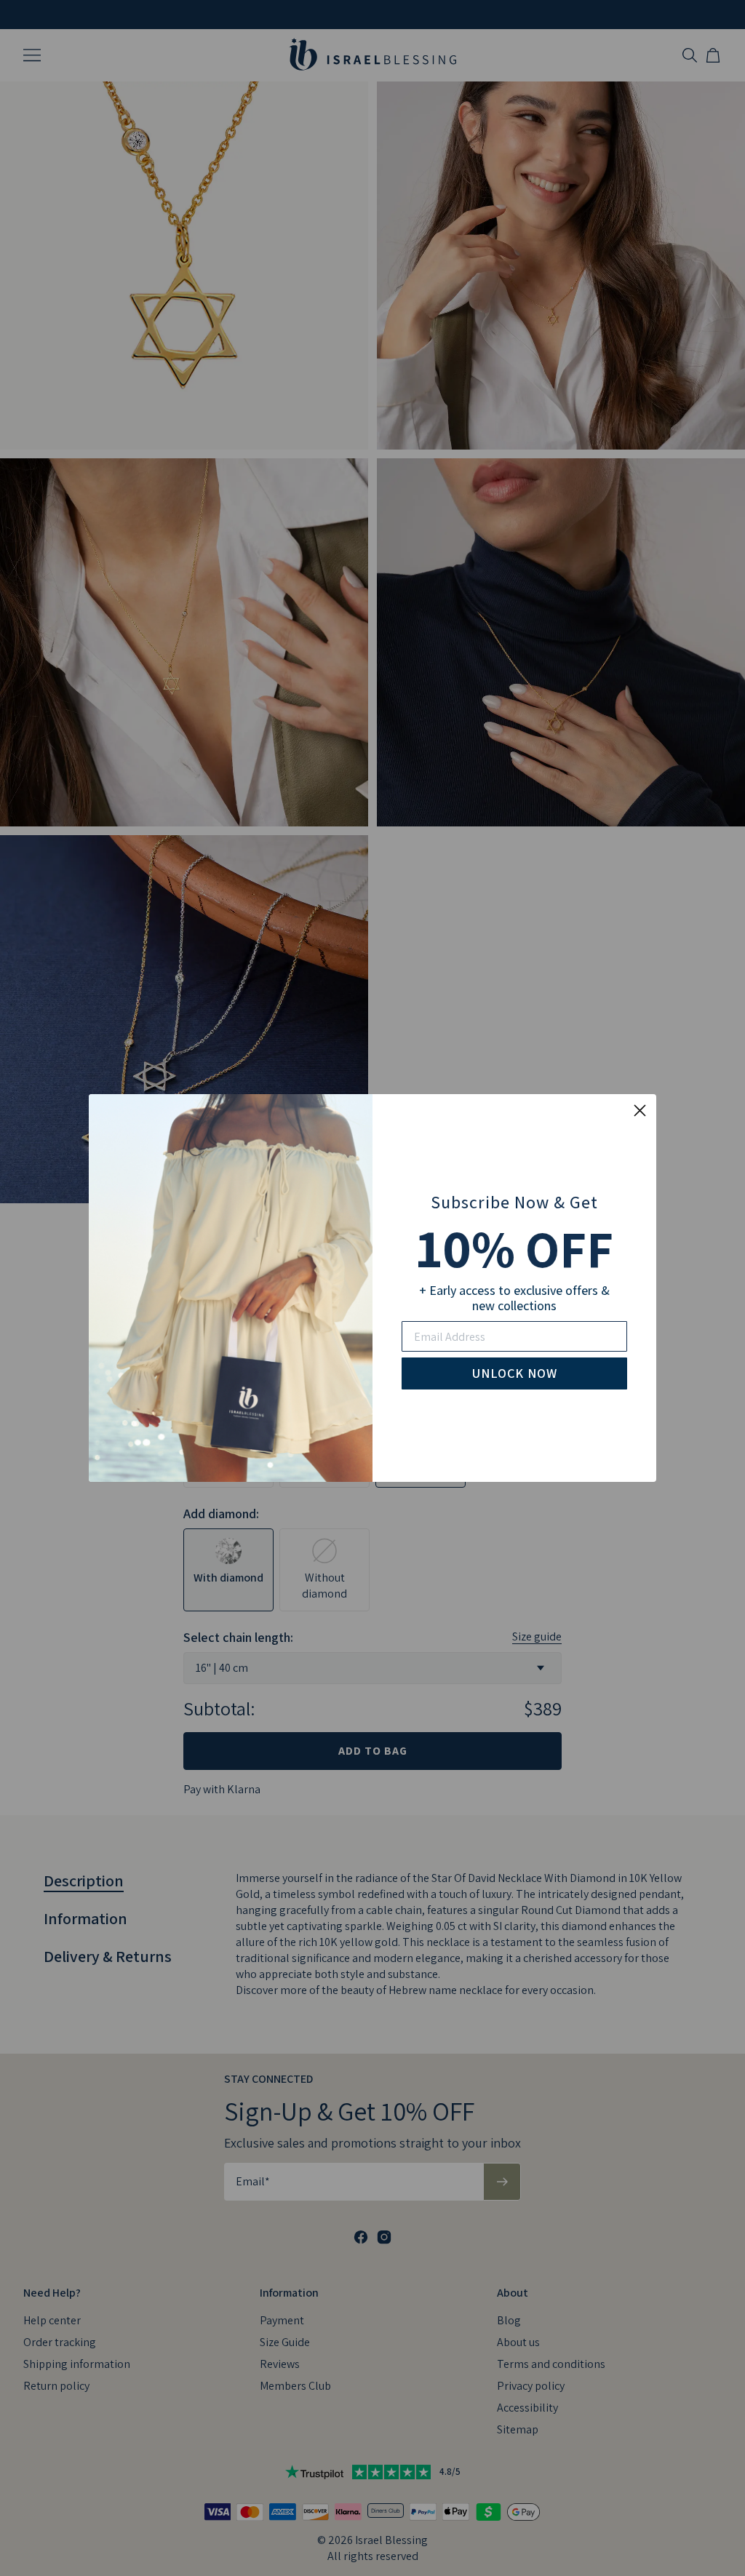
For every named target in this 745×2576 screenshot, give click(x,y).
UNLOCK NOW (515, 1373)
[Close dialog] (640, 1110)
